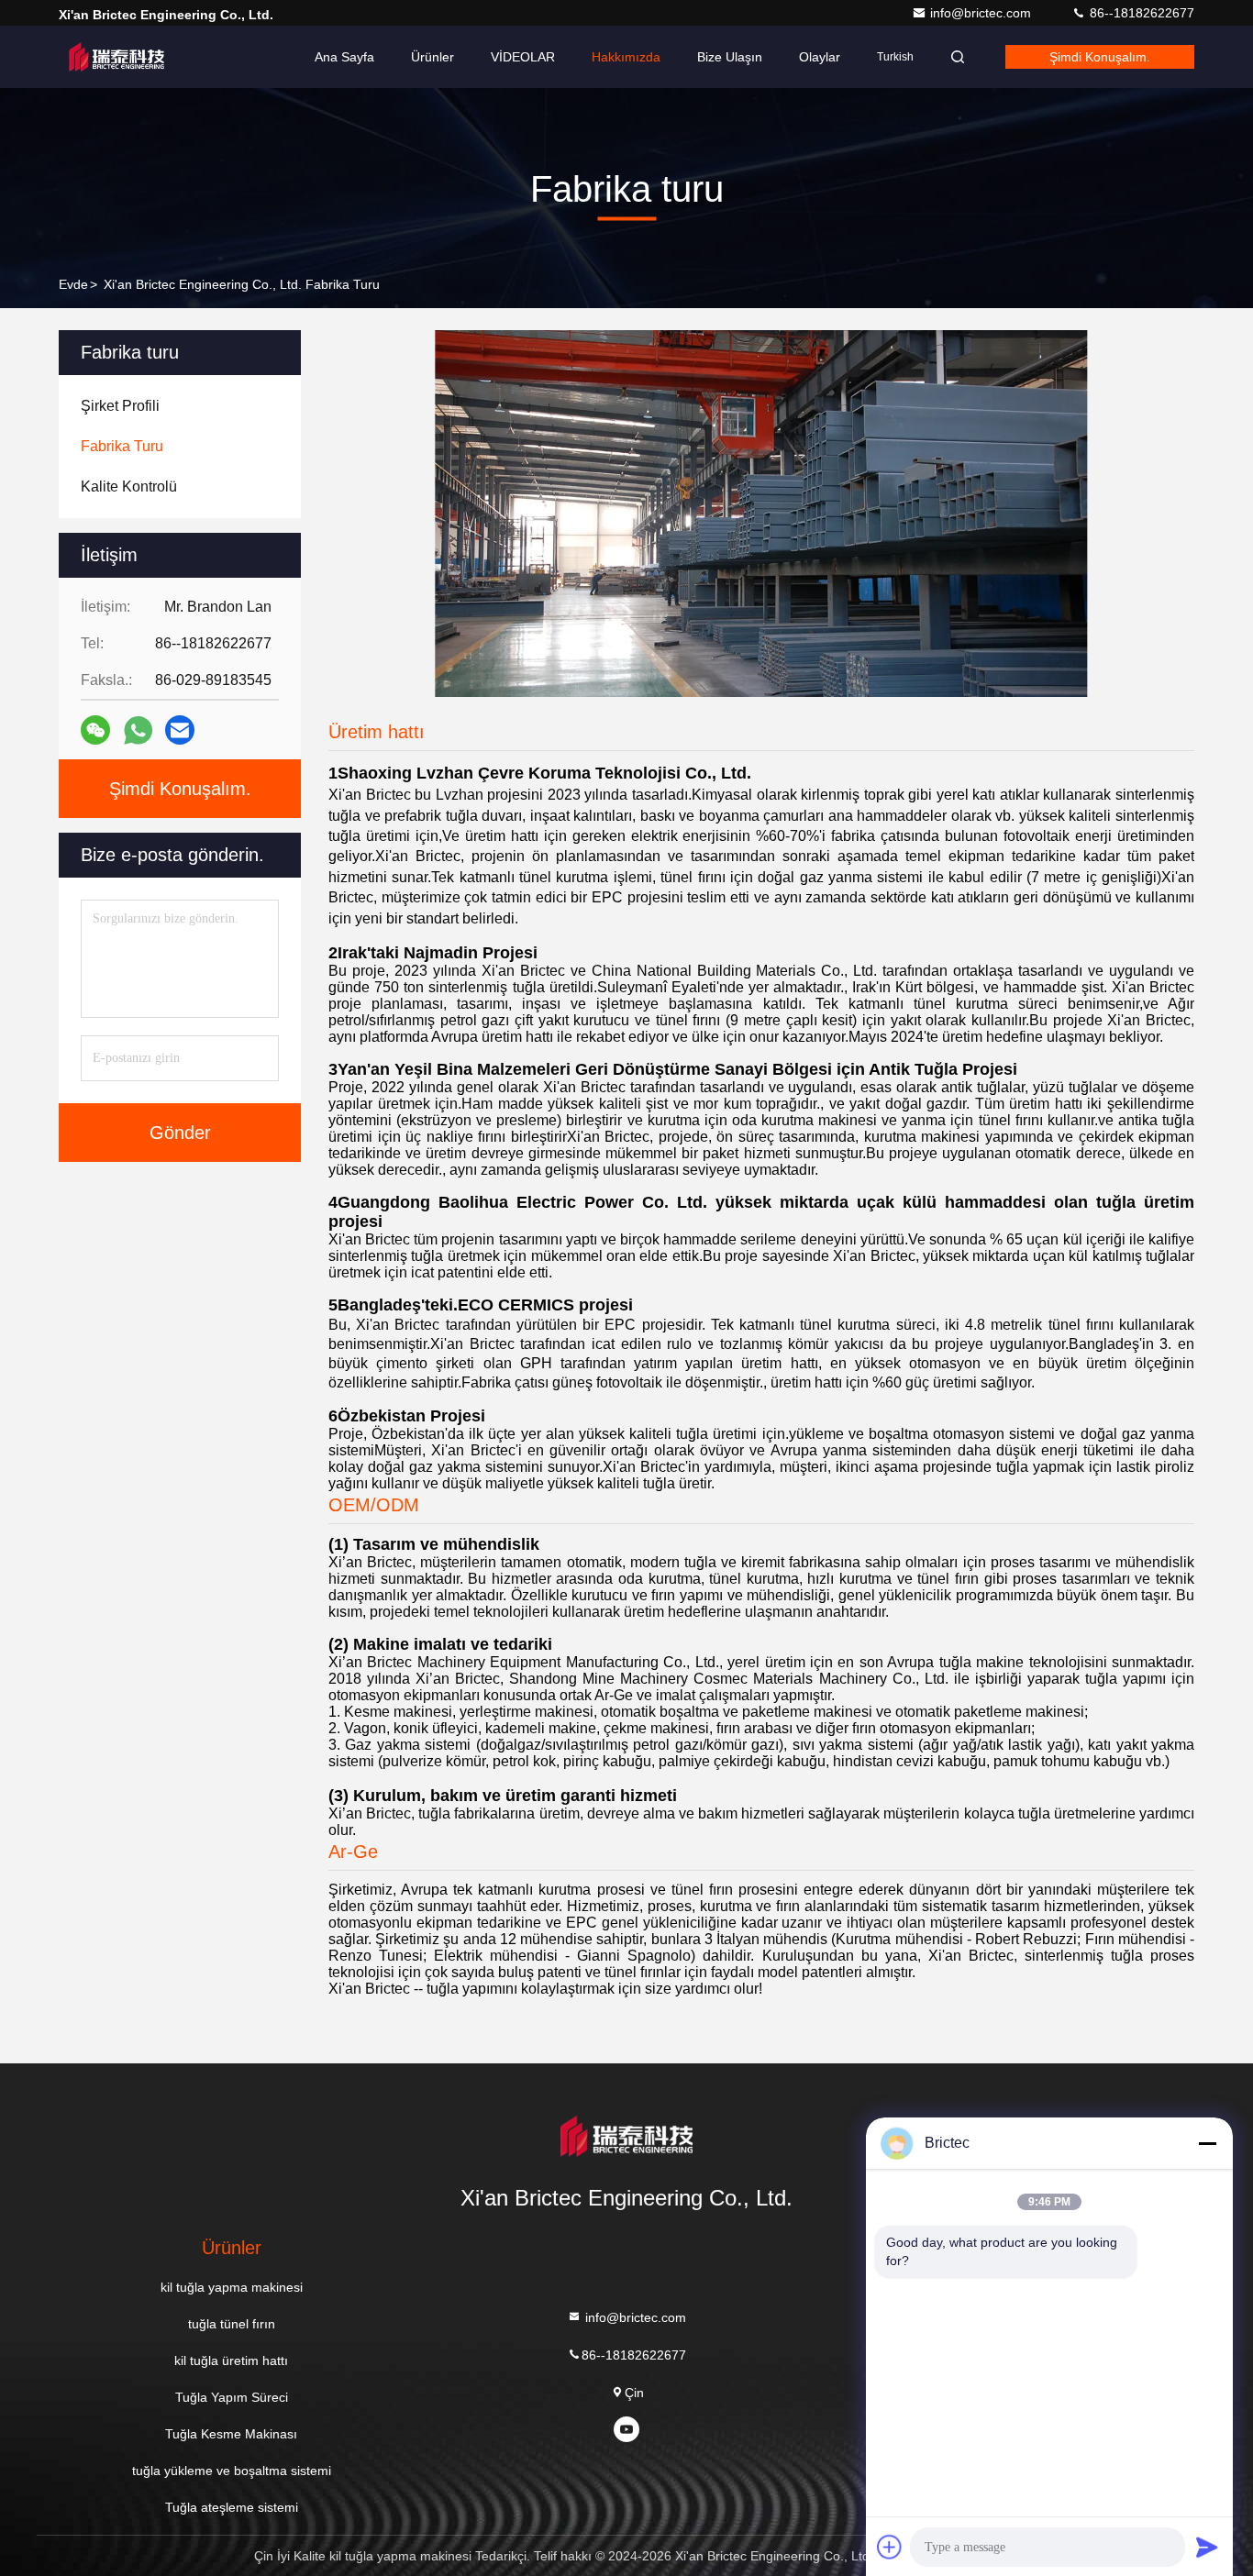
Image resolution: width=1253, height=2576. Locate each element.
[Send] (1207, 2547)
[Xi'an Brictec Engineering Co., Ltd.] (116, 57)
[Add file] (890, 2547)
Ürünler (432, 57)
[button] (596, 692)
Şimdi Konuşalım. (1100, 57)
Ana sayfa (344, 57)
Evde (73, 284)
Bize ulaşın (730, 57)
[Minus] (1207, 2143)
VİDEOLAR (523, 57)
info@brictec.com (982, 13)
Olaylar (820, 57)
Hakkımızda (626, 57)
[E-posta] (180, 730)
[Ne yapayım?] (138, 730)
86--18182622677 (1140, 13)
